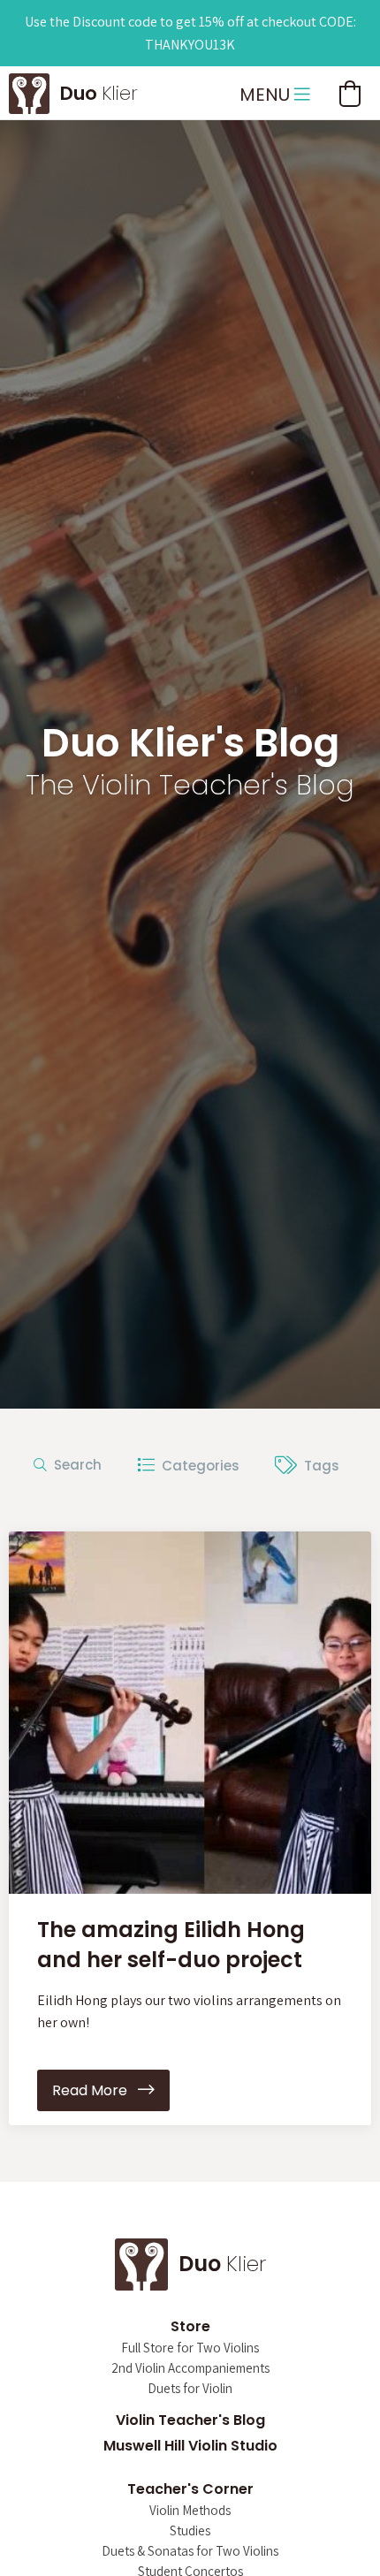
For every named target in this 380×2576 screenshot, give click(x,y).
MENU (267, 95)
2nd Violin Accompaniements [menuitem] (190, 2369)
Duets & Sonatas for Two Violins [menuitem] (190, 2552)
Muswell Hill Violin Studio (190, 2446)
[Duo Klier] (29, 91)
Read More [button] (95, 2090)
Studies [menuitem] (190, 2531)
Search (74, 1465)
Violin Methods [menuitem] (190, 2511)
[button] (350, 94)
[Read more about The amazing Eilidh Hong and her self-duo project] (190, 1713)
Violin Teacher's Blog (190, 2420)
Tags (318, 1465)
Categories (197, 1465)
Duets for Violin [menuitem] (190, 2389)
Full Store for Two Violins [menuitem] (190, 2348)
